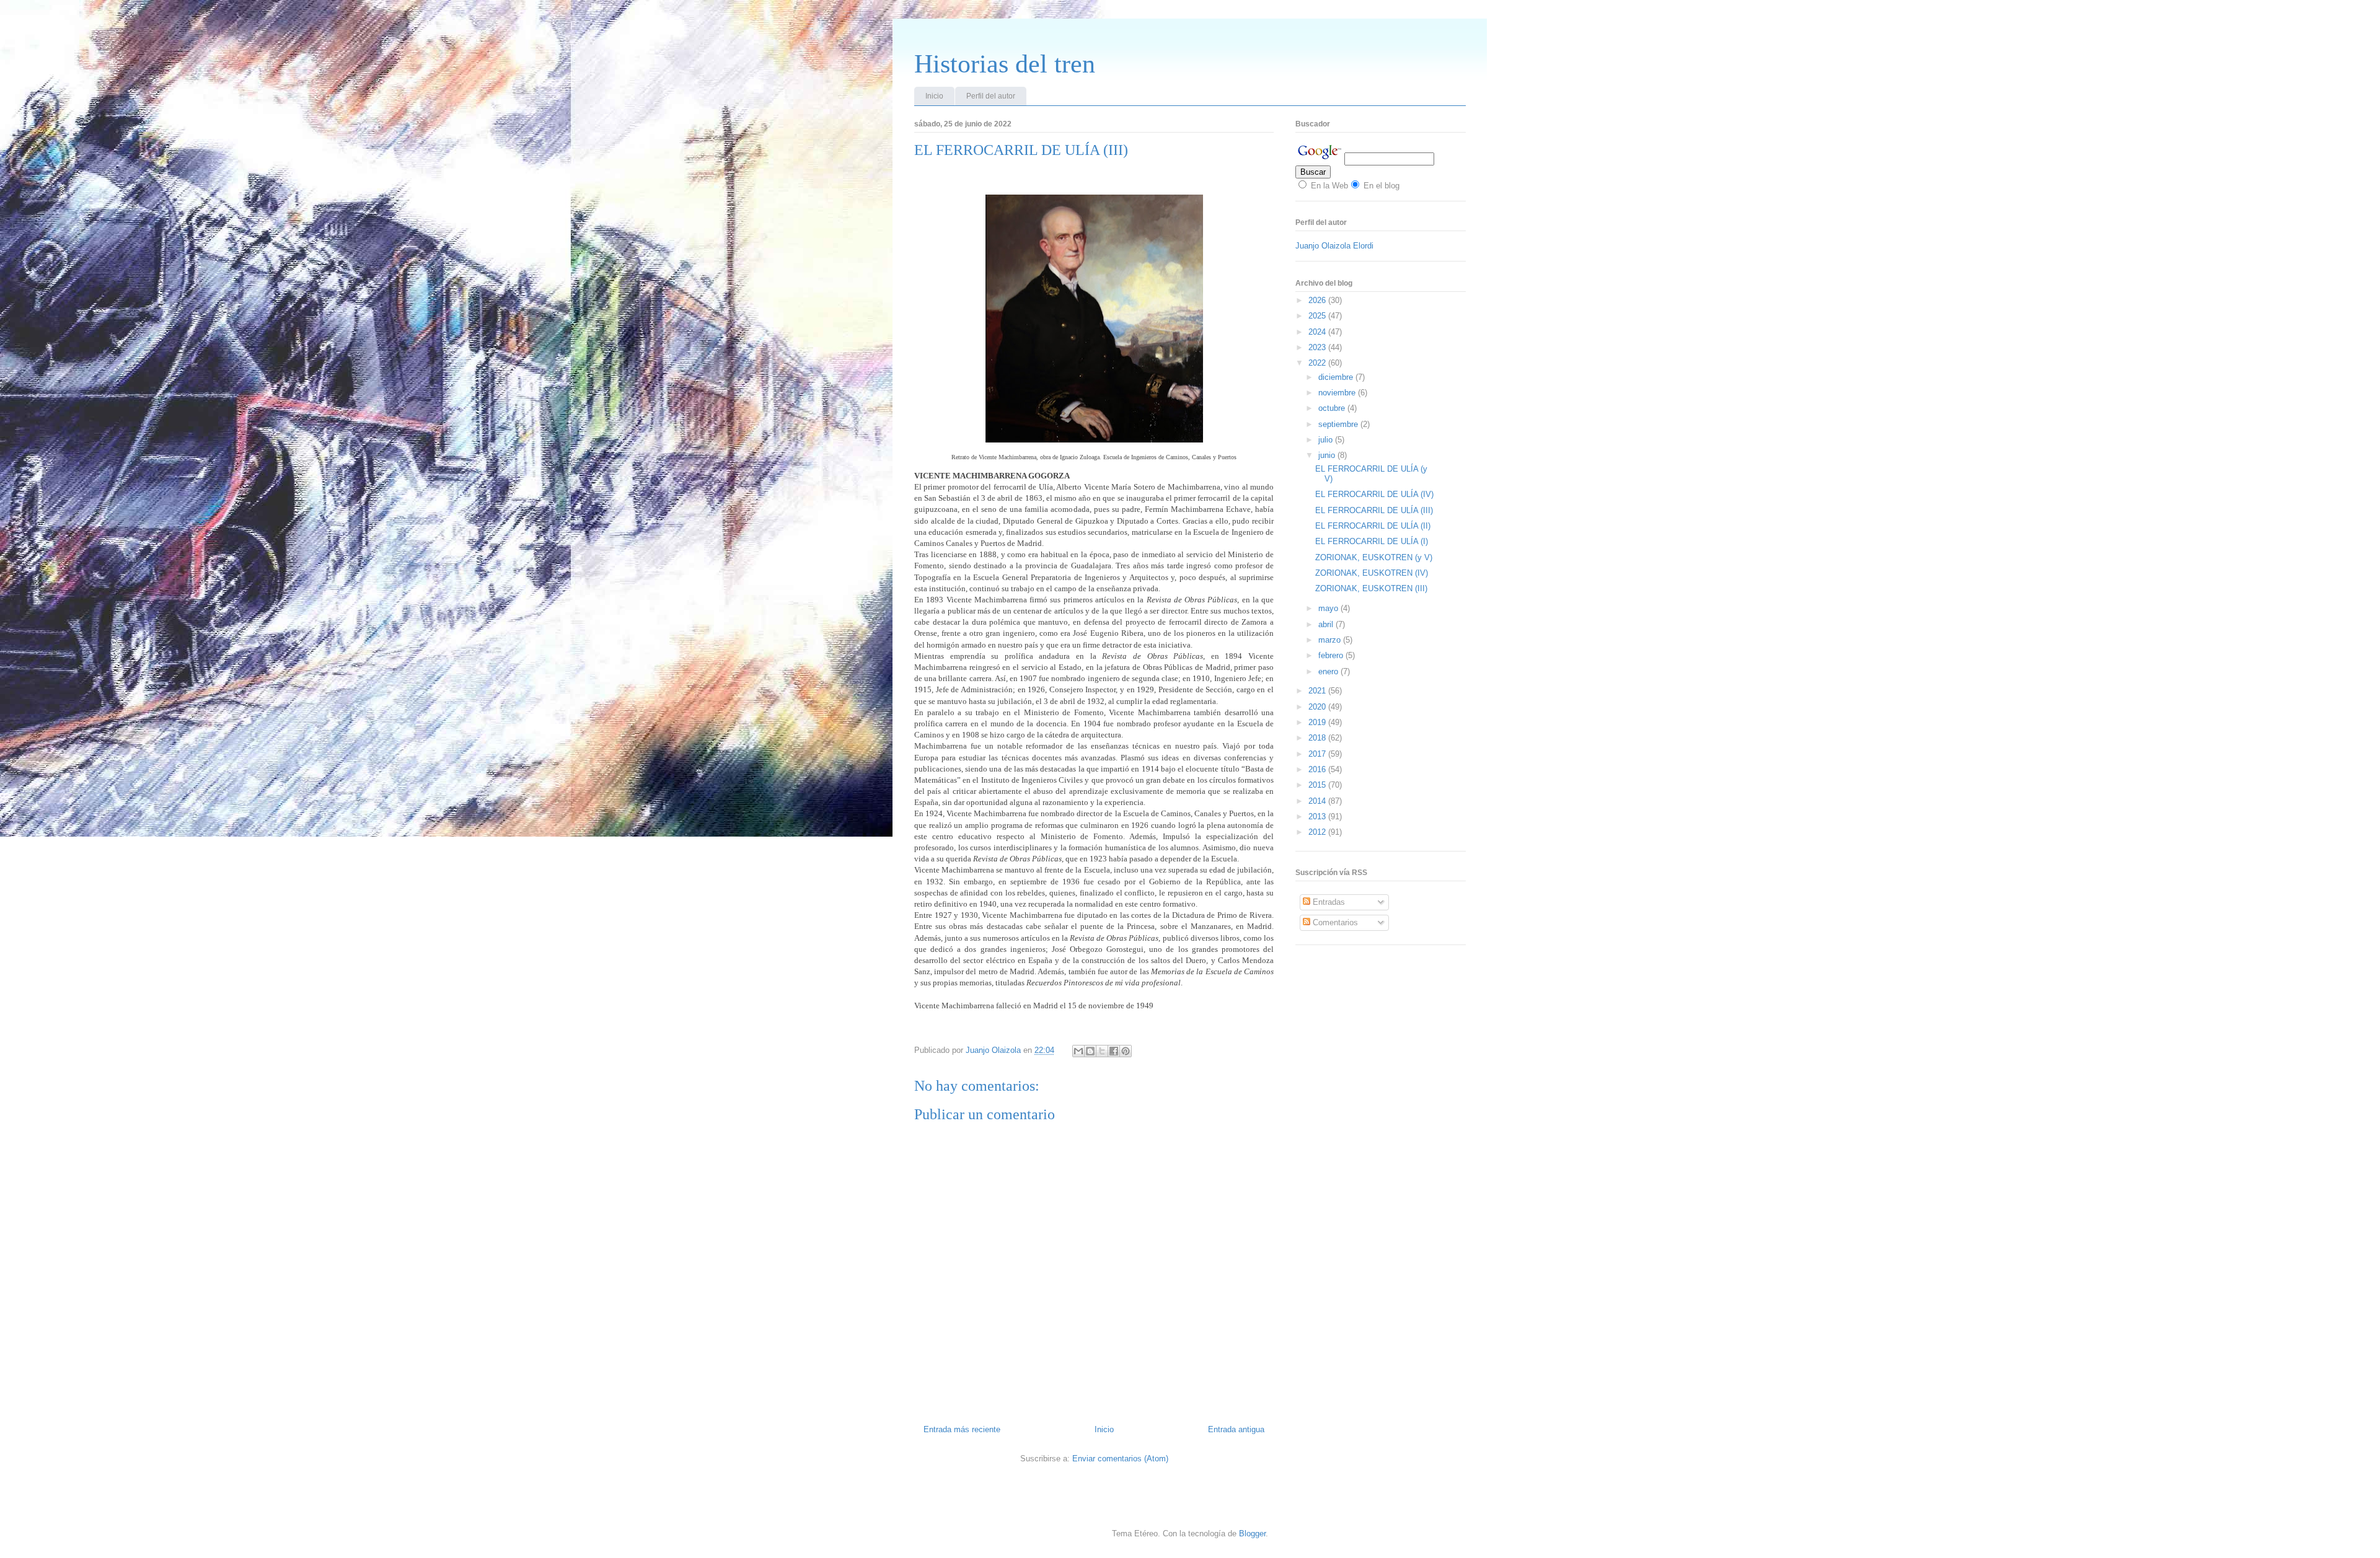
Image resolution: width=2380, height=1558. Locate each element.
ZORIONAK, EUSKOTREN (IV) (1372, 573)
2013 (1318, 816)
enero (1329, 671)
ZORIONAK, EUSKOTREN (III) (1371, 588)
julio (1327, 440)
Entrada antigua (1236, 1429)
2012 (1318, 832)
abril (1327, 624)
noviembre (1338, 393)
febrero (1332, 655)
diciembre (1337, 377)
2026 (1318, 300)
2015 (1318, 785)
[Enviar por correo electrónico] (1078, 1051)
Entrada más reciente (962, 1429)
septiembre (1339, 424)
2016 (1318, 769)
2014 (1318, 801)
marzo (1331, 640)
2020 (1318, 707)
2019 (1318, 722)
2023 (1318, 347)
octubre (1333, 408)
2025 (1318, 316)
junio (1328, 455)
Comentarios (1334, 922)
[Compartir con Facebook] (1114, 1051)
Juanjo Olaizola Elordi (1334, 246)
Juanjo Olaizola (994, 1050)
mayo (1329, 608)
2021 (1318, 691)
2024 (1318, 332)
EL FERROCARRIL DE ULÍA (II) (1373, 526)
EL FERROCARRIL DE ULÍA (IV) (1374, 494)
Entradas (1328, 902)
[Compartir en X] (1102, 1051)
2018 (1318, 738)
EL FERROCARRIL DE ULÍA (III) (1374, 510)
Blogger (1252, 1534)
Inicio (934, 96)
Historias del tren (1005, 64)
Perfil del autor (991, 96)
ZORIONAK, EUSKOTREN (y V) (1374, 557)
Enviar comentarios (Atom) (1120, 1459)
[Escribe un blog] (1090, 1051)
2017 (1318, 754)
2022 (1318, 363)
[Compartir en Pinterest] (1126, 1051)
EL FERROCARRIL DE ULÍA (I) (1372, 541)
